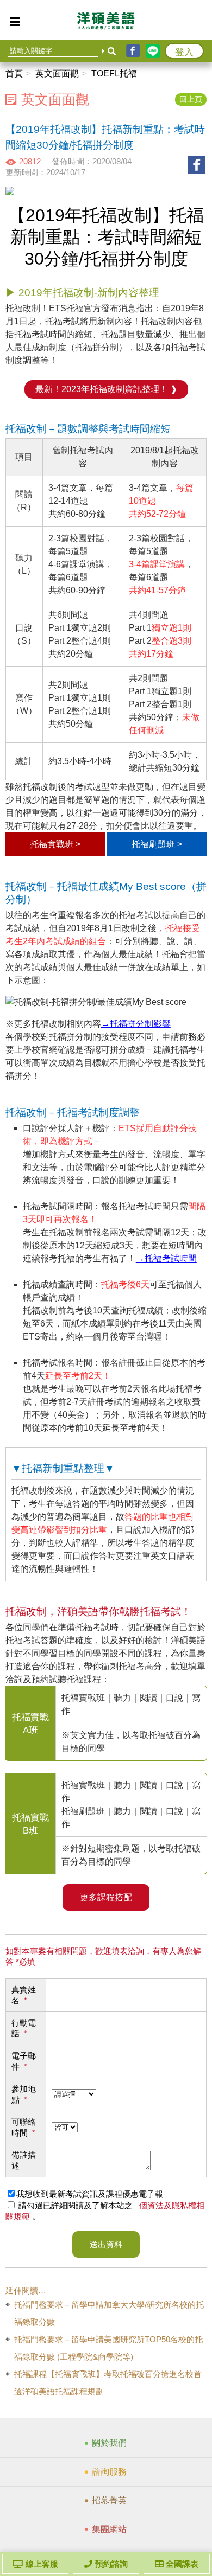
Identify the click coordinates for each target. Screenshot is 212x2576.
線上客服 (42, 2564)
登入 (184, 52)
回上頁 (191, 100)
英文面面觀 (57, 73)
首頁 (14, 73)
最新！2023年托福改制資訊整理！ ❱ (106, 389)
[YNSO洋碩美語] (106, 23)
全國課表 (182, 2564)
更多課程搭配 (106, 1897)
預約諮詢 (111, 2564)
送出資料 (106, 2244)
